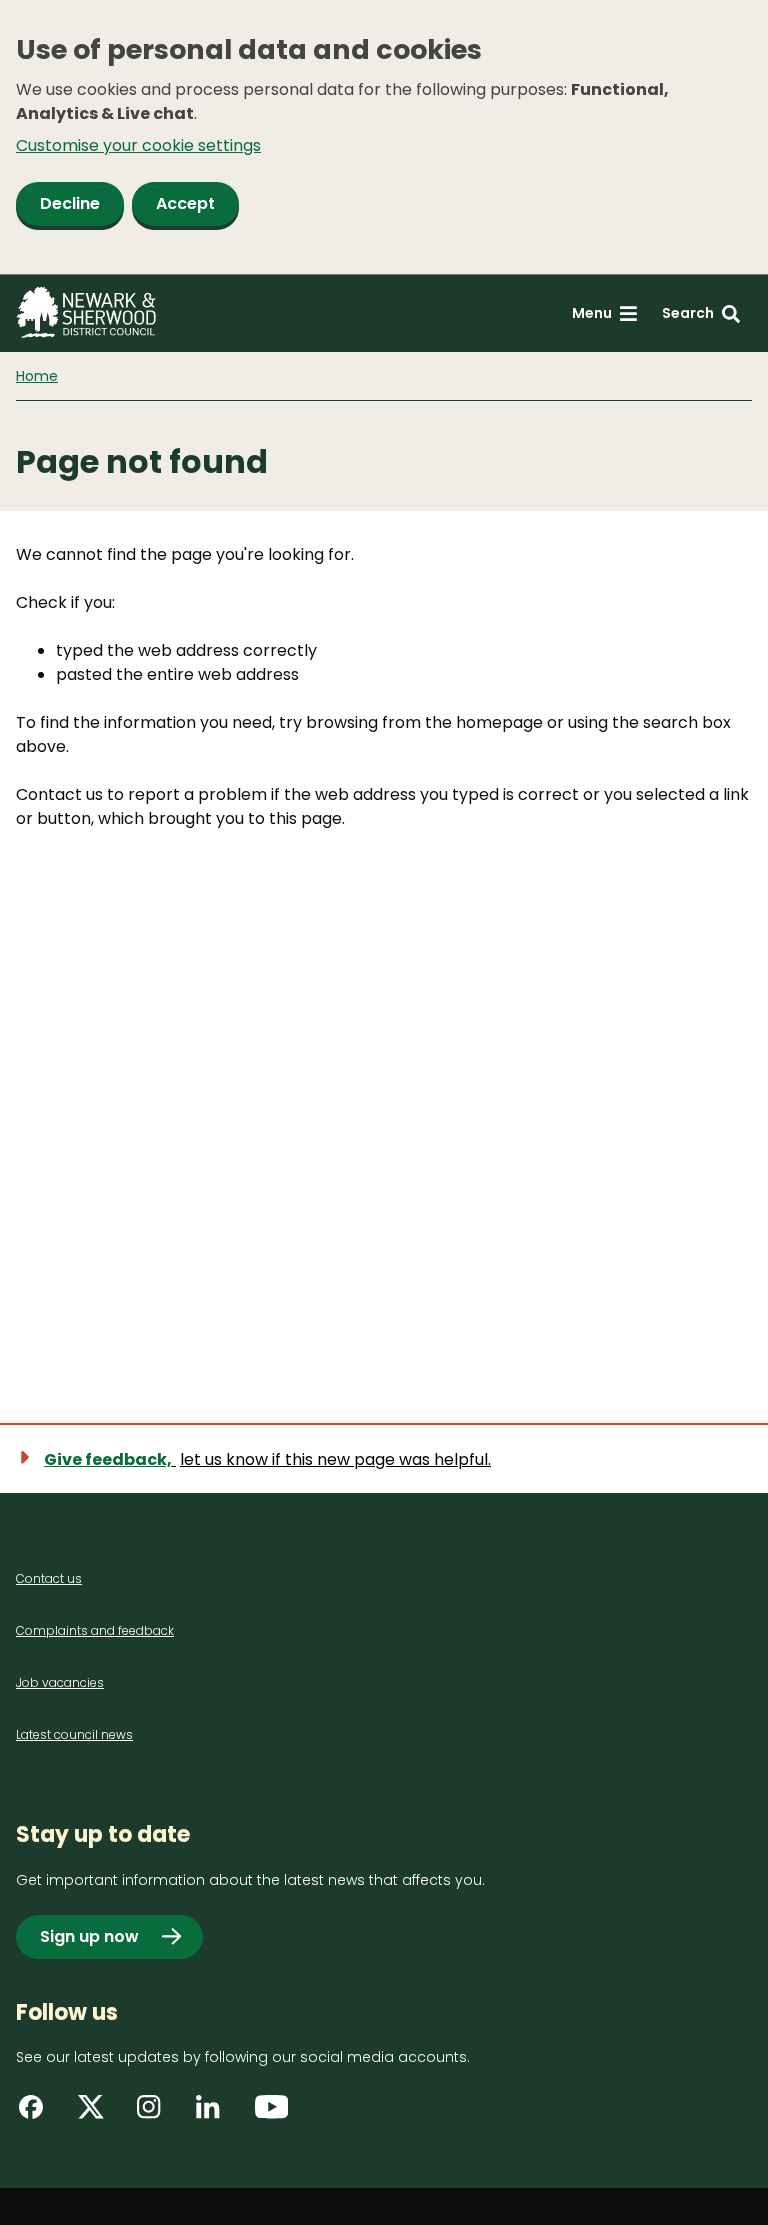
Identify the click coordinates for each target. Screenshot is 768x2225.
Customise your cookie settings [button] (138, 145)
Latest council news (74, 1734)
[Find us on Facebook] (38, 2114)
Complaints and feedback (95, 1630)
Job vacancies (60, 1682)
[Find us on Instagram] (156, 2114)
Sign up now (89, 1936)
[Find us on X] (97, 2114)
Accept (185, 203)
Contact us (49, 1578)
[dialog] (384, 137)
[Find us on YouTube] (274, 2114)
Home (37, 376)
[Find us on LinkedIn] (215, 2114)
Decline (70, 203)
